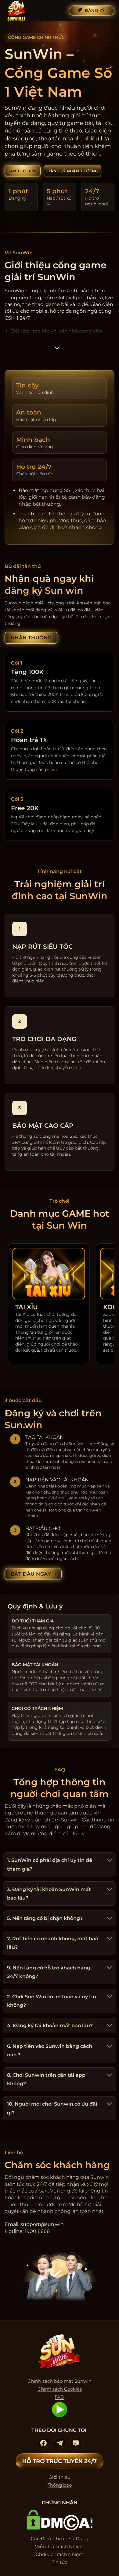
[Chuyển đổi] (109, 1861)
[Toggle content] (57, 350)
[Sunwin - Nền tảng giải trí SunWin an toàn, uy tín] (34, 11)
